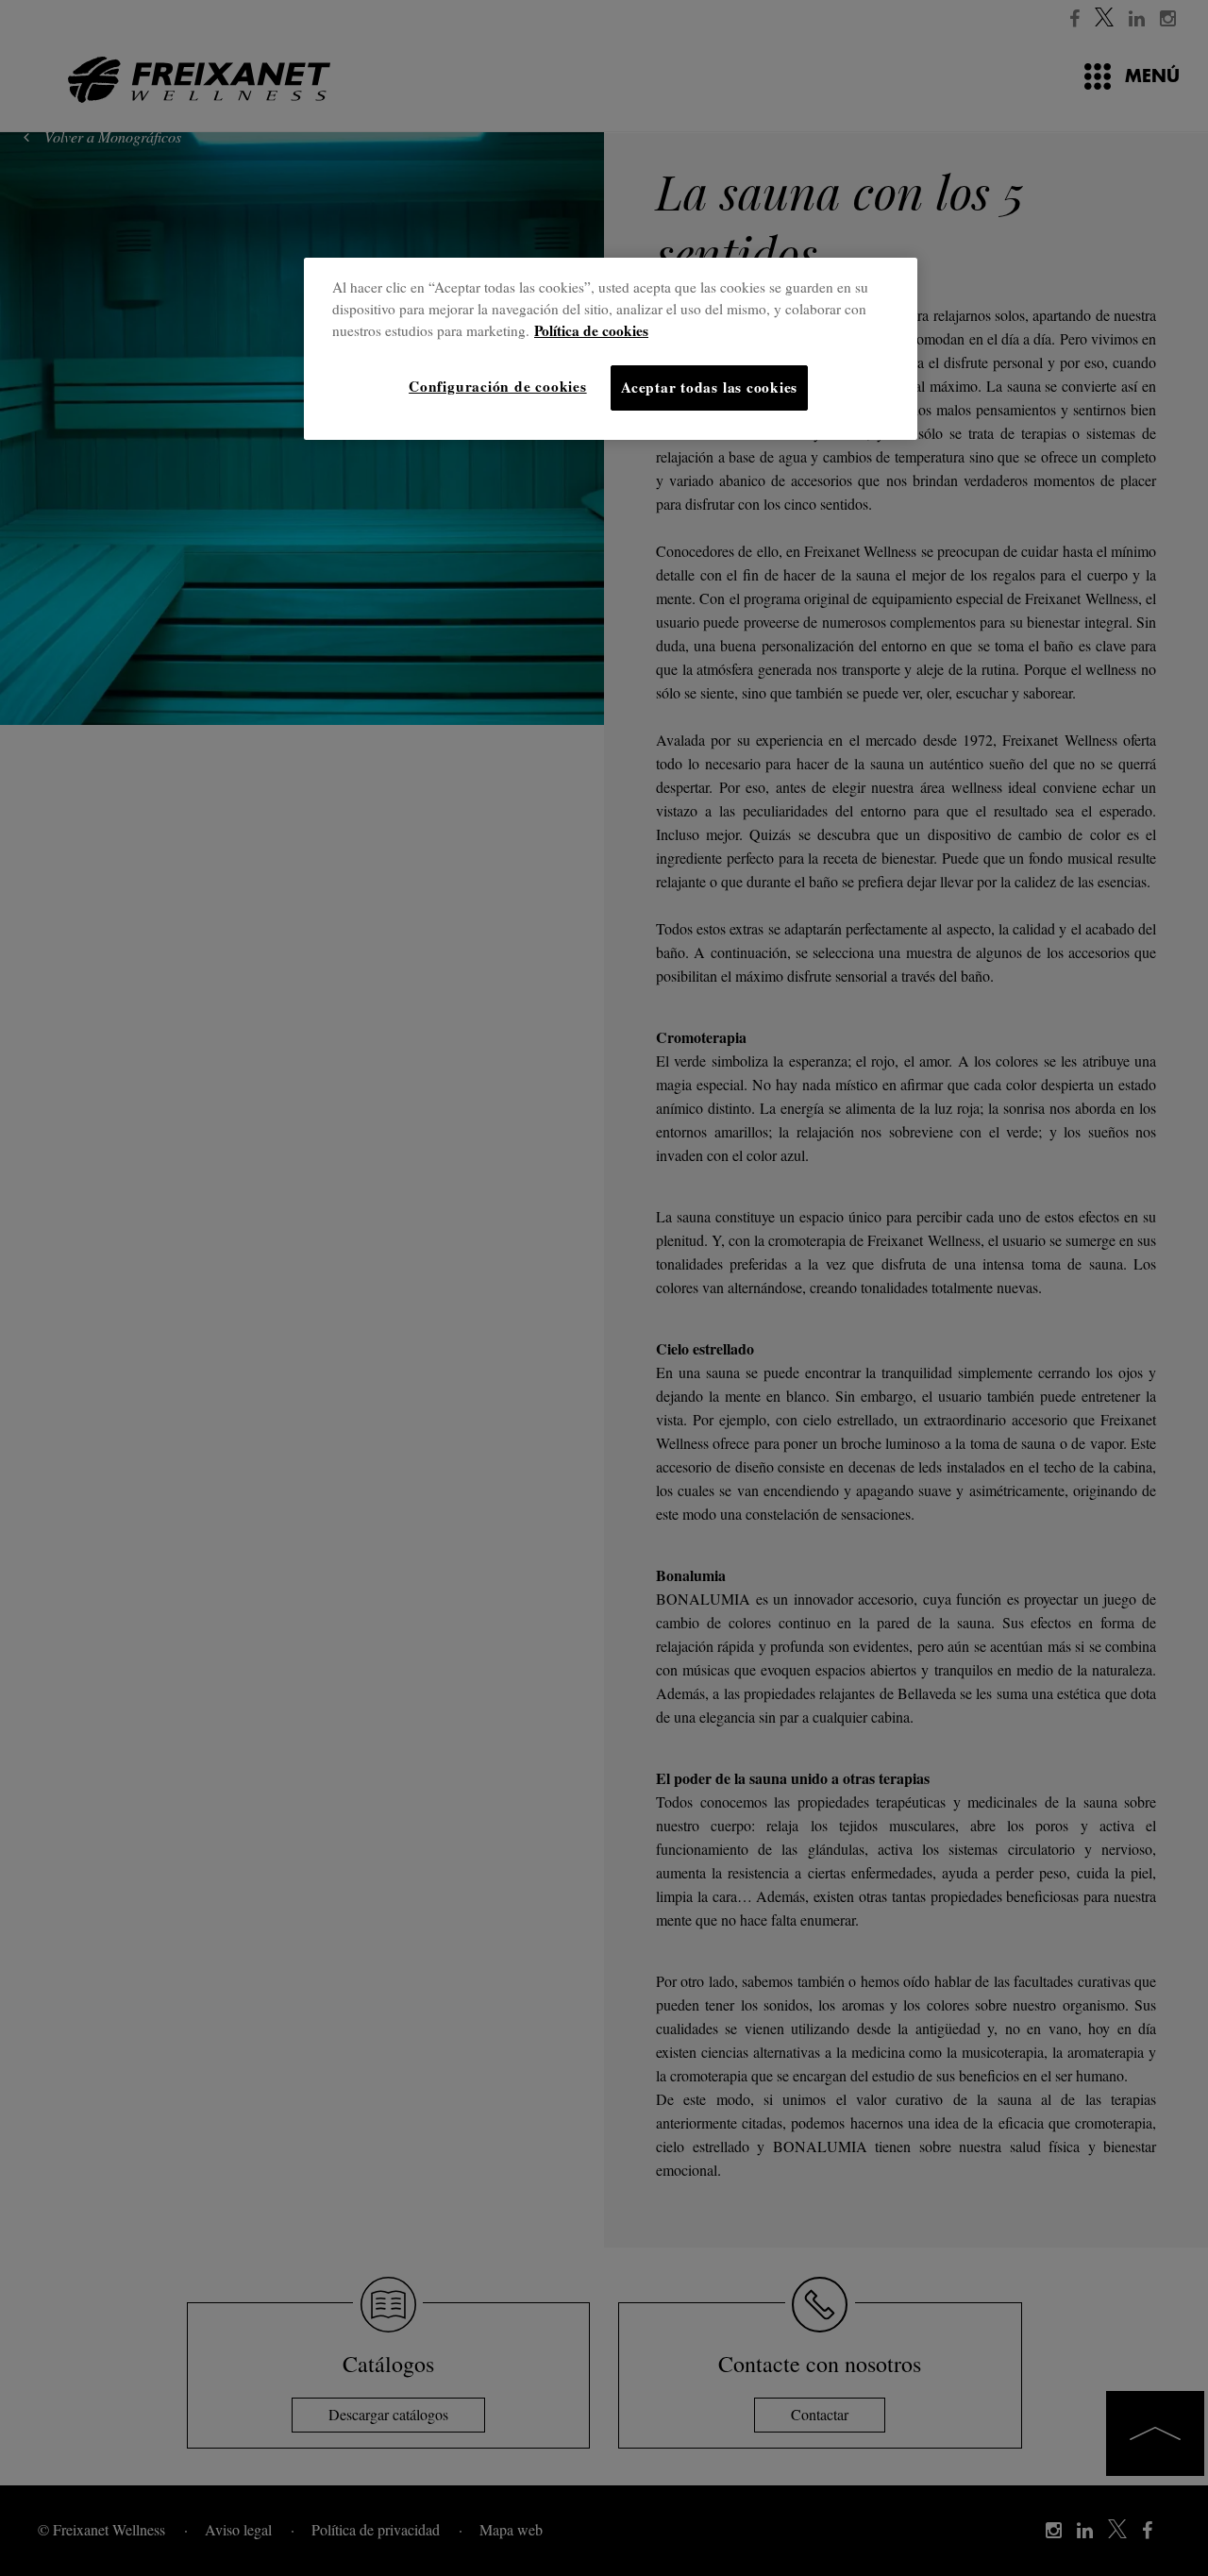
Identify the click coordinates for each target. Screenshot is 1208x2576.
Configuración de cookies (497, 386)
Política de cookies (591, 330)
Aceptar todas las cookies (709, 387)
